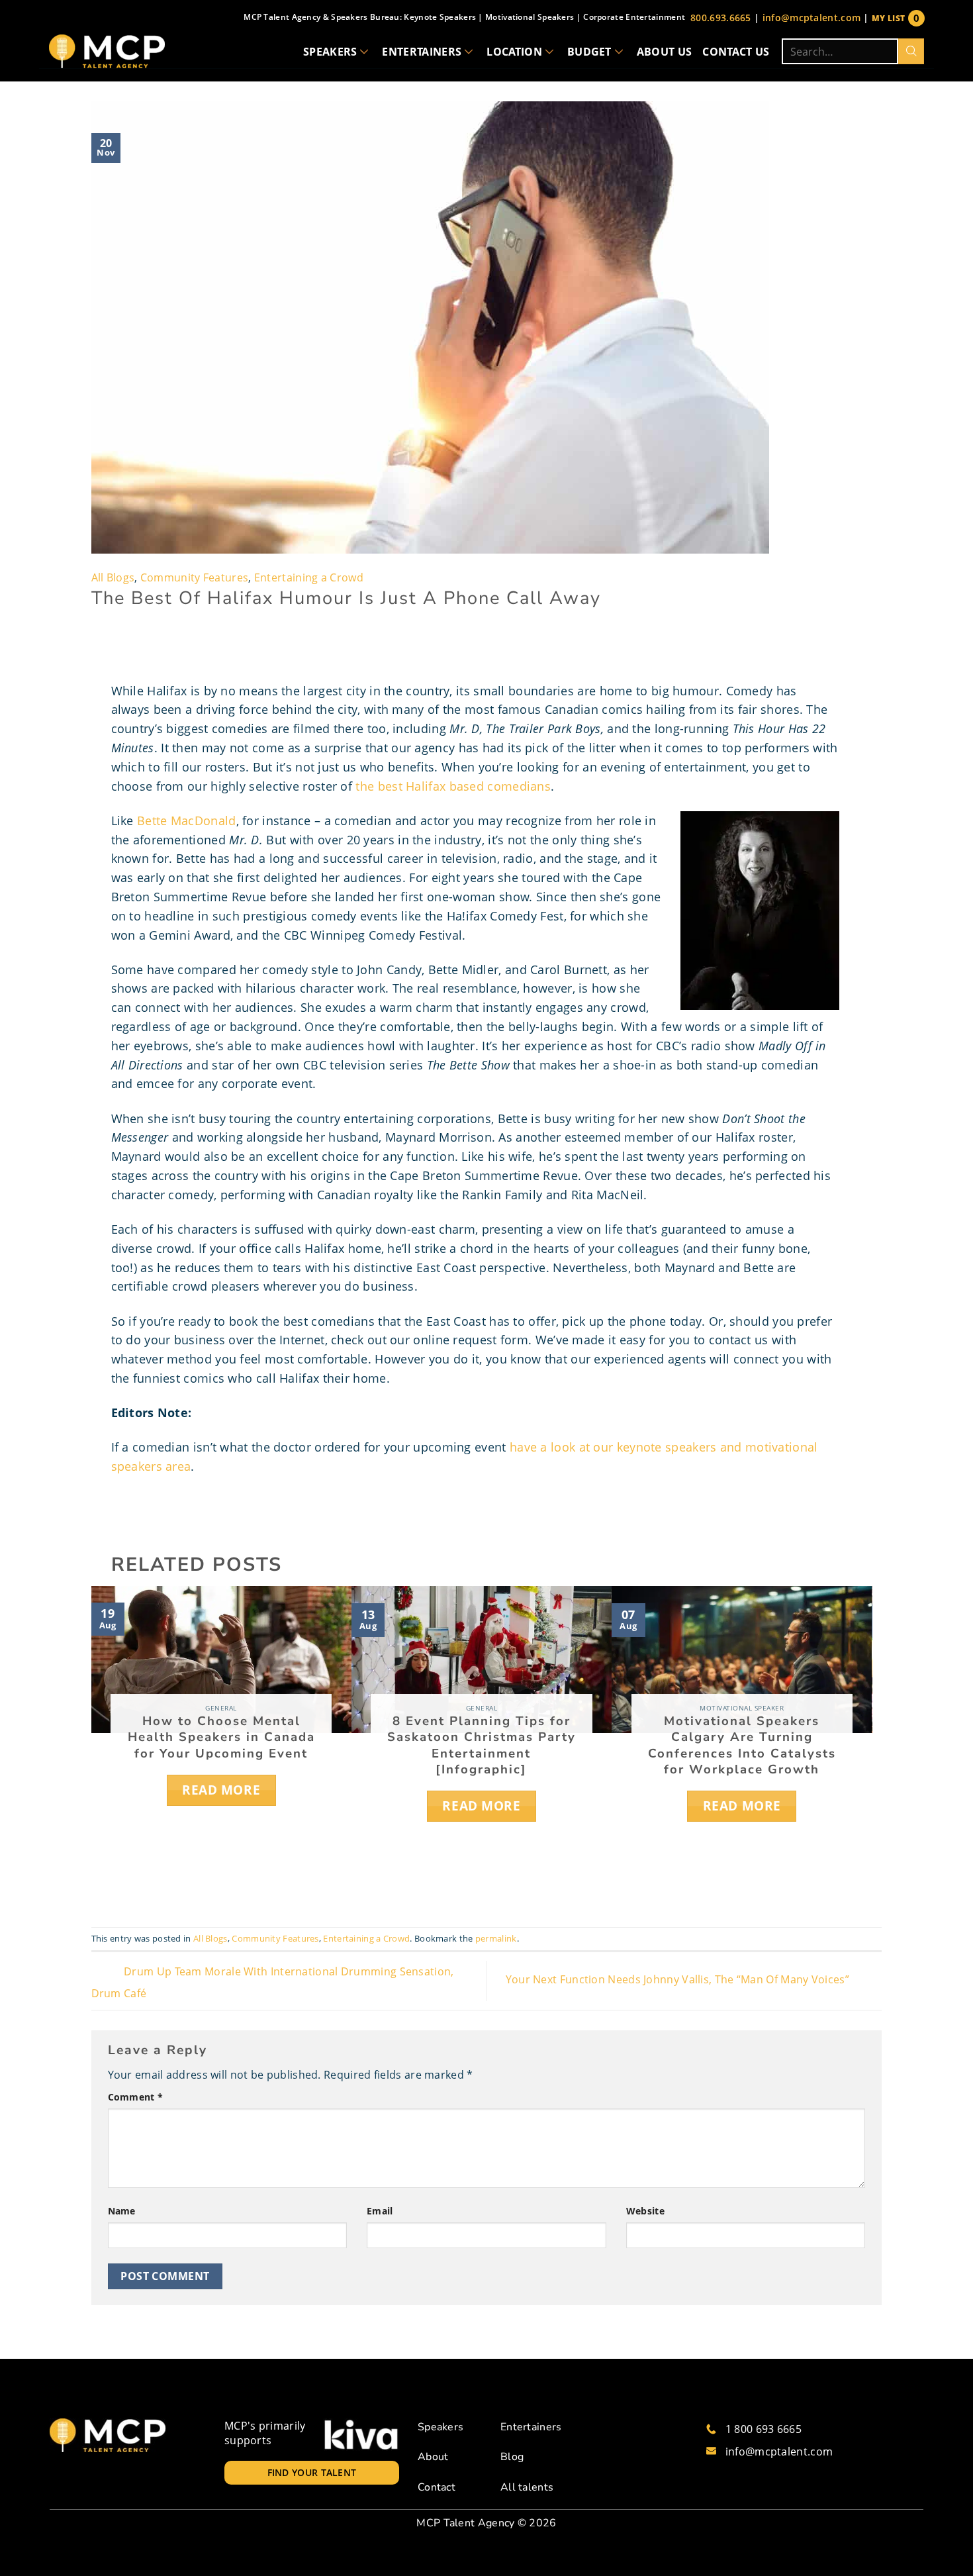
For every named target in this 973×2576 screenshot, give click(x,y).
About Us (665, 52)
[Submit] (911, 51)
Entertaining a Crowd (309, 577)
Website (645, 2211)
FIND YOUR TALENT (312, 2472)
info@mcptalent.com (811, 18)
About (433, 2457)
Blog (512, 2457)
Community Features (194, 577)
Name (122, 2211)
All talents (527, 2487)
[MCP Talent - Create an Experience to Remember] (107, 51)
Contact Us (736, 52)
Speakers (330, 52)
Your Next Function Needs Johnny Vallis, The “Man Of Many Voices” (679, 1980)
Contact (437, 2487)
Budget (589, 52)
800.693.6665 (721, 18)
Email (380, 2211)
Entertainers (422, 52)
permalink (496, 1938)
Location (514, 52)
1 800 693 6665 (764, 2429)
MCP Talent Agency (465, 2523)
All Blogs (113, 577)
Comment (136, 2097)
